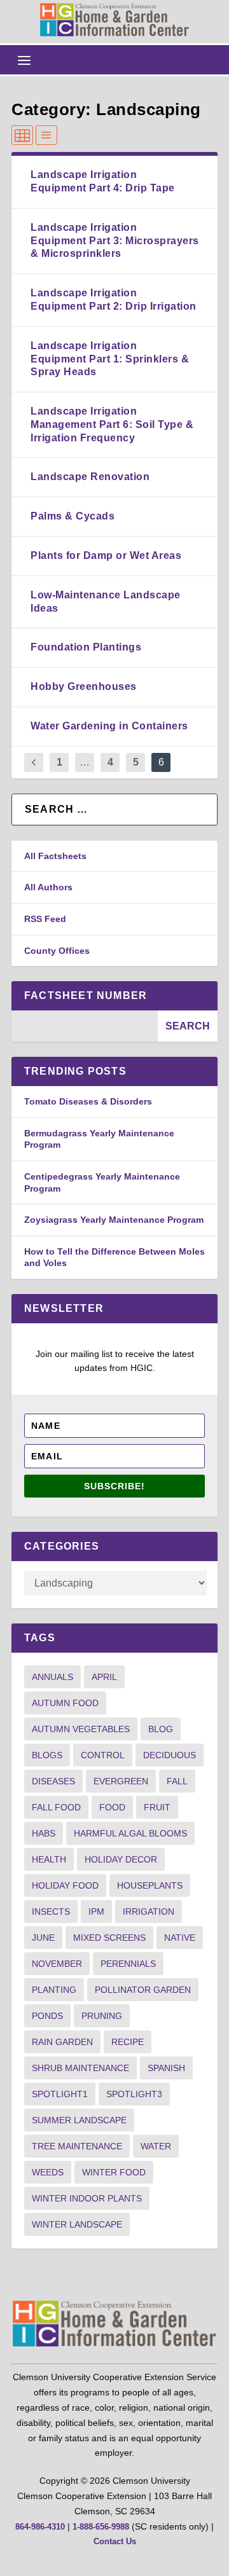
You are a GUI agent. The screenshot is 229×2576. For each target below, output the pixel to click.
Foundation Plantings (86, 647)
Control (103, 1755)
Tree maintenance (77, 2146)
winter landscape (77, 2224)
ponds (47, 2016)
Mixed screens (109, 1938)
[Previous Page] (34, 763)
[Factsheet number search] (85, 1026)
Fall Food (56, 1807)
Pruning (102, 2016)
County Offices (57, 951)
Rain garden (62, 2042)
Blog (161, 1729)
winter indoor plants (87, 2198)
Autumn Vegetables (81, 1729)
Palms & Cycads (73, 516)
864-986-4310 (40, 2527)
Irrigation (149, 1911)
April (104, 1677)
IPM (96, 1911)
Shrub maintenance (80, 2068)
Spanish (166, 2068)
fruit (157, 1807)
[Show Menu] (24, 60)
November (57, 1964)
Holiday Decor (121, 1859)
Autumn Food (65, 1703)
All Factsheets (55, 856)
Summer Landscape (79, 2120)
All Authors (48, 887)
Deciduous (170, 1755)
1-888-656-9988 (101, 2527)
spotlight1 (60, 2094)
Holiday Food (65, 1885)
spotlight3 (134, 2094)
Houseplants (150, 1885)
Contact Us (115, 2541)
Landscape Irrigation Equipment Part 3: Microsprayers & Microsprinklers (115, 241)
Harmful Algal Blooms (130, 1833)
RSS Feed (45, 919)
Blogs (47, 1755)
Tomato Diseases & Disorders (88, 1101)
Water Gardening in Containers (109, 726)
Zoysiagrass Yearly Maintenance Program (114, 1220)
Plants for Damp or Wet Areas (106, 555)
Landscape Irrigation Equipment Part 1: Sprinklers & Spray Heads (110, 359)
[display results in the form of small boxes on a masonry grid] (22, 135)
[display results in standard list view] (46, 135)
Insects (51, 1911)
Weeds (48, 2172)
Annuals (52, 1677)
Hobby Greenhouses (84, 686)
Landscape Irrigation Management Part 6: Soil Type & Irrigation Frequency (112, 424)
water (156, 2146)
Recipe (128, 2042)
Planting (54, 1990)
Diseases (53, 1781)
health (49, 1859)
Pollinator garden (143, 1990)
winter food (114, 2172)
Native (180, 1938)
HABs (44, 1833)
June (43, 1938)
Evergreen (121, 1781)
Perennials (128, 1964)
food (112, 1807)
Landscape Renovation (90, 477)
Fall (177, 1781)
